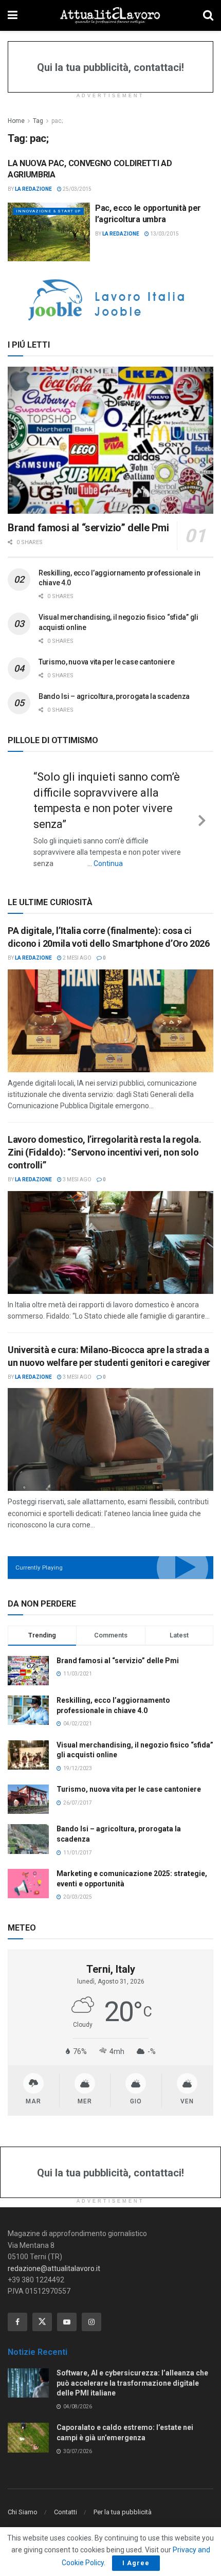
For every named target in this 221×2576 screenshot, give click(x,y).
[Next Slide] (202, 816)
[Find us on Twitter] (42, 2315)
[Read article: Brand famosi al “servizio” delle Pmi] (110, 440)
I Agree (136, 2563)
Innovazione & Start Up (48, 211)
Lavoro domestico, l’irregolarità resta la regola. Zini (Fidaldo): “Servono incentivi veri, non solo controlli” (104, 1145)
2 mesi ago (77, 951)
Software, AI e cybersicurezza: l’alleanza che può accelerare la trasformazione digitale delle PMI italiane (132, 2376)
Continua (108, 863)
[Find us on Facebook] (17, 2315)
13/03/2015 (164, 234)
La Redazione (33, 189)
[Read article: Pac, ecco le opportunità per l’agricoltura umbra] (49, 232)
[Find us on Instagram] (91, 2315)
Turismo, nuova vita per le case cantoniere (106, 662)
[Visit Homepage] (110, 15)
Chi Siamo (23, 2505)
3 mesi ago (77, 1173)
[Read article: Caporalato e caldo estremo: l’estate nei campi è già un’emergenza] (28, 2431)
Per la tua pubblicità (123, 2505)
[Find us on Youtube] (67, 2315)
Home (16, 121)
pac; (57, 121)
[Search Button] (208, 15)
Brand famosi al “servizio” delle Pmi (88, 528)
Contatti (66, 2505)
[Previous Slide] (19, 816)
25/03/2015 (77, 189)
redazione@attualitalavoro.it (54, 2261)
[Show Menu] (13, 15)
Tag (38, 121)
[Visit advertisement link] (110, 300)
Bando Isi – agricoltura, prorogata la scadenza (114, 696)
